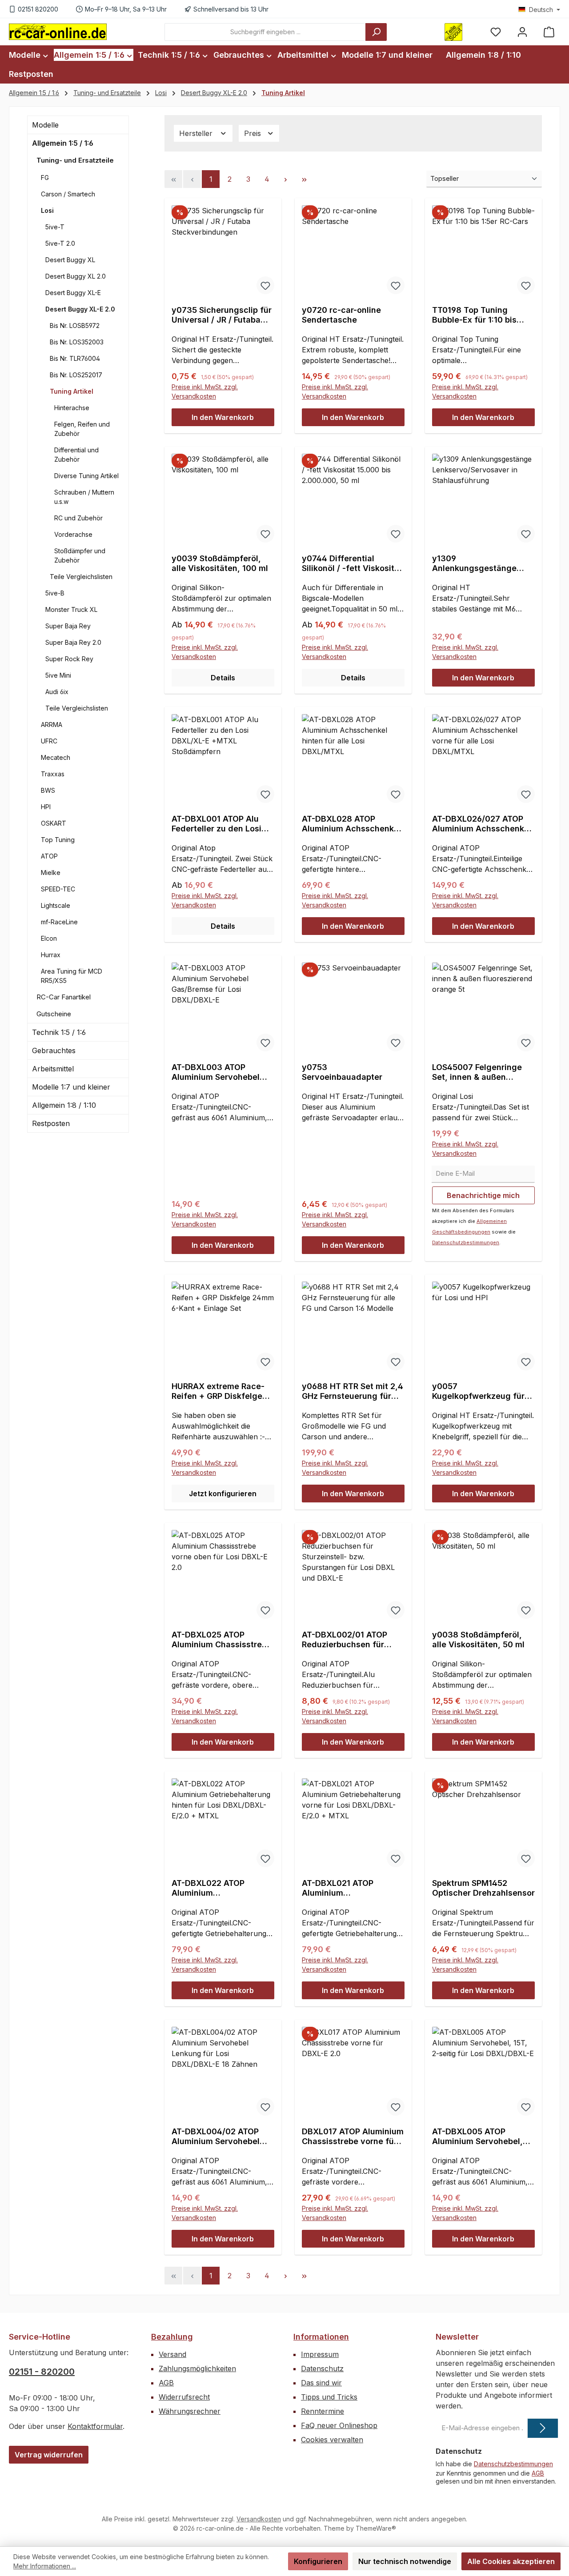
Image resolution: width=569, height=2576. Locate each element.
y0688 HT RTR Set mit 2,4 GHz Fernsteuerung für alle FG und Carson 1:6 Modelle (353, 1391)
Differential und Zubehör (76, 455)
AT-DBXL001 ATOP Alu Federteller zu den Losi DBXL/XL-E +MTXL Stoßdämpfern (216, 824)
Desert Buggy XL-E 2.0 (80, 309)
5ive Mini (58, 675)
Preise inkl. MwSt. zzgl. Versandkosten (205, 391)
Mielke (51, 873)
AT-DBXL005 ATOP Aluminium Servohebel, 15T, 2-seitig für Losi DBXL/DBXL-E (477, 2137)
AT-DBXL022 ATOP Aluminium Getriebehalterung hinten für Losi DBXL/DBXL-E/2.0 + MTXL (222, 1888)
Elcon (49, 938)
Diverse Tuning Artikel (86, 476)
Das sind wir (321, 2383)
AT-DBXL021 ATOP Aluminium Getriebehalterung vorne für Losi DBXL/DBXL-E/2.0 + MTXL (352, 1888)
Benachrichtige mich (483, 1195)
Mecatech (56, 757)
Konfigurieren (318, 2561)
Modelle (45, 125)
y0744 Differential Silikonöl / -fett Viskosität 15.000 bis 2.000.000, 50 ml (352, 563)
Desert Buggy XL (70, 260)
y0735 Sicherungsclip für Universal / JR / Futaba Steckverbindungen (222, 315)
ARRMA (52, 725)
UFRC (49, 741)
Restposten (51, 1123)
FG (45, 178)
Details (223, 678)
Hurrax (51, 955)
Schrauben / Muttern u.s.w (84, 497)
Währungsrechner (190, 2411)
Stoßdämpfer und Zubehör (80, 555)
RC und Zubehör (78, 518)
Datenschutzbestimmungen (466, 1242)
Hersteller (197, 133)
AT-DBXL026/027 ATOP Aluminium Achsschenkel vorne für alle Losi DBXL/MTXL (482, 824)
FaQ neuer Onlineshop (339, 2425)
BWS (48, 790)
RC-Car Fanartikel (64, 997)
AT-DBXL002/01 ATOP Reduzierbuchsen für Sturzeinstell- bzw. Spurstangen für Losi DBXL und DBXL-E (345, 1640)
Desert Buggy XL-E (73, 293)
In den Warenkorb (223, 417)
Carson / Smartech (68, 194)
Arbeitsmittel (53, 1069)
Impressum (320, 2354)
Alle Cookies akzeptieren (511, 2561)
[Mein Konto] (522, 32)
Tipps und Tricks (329, 2397)
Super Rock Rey (69, 659)
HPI (46, 807)
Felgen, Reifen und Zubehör (82, 429)
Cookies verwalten (332, 2440)
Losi (47, 210)
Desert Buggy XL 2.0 (76, 276)
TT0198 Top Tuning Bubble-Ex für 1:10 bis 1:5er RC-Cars (474, 315)
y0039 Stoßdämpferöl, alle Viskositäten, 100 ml (220, 563)
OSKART (54, 823)
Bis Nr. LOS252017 (76, 375)
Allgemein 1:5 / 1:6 (63, 143)
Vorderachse (73, 534)
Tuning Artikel (72, 391)
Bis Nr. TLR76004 (75, 358)
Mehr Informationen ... (45, 2566)
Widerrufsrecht (184, 2397)
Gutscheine (54, 1014)
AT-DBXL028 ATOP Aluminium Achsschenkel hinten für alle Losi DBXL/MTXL (351, 824)
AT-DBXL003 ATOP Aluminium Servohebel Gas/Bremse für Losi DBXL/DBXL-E (216, 1072)
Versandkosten (259, 2519)
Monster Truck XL (71, 609)
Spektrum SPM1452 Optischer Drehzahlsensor (483, 1888)
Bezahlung (172, 2337)
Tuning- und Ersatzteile (75, 160)
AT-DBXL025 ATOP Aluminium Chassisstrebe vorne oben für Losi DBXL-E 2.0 (222, 1640)
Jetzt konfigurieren (223, 1494)
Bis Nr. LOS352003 (77, 342)
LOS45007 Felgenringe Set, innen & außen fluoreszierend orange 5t (481, 1072)
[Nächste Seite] (285, 179)
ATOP (49, 856)
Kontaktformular (95, 2426)
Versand (172, 2354)
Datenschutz (322, 2368)
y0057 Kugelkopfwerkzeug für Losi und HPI (478, 1391)
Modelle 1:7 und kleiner (71, 1087)
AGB (166, 2383)
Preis (254, 133)
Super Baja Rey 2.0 (73, 642)
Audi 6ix (57, 692)
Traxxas (53, 774)
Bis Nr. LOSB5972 (75, 325)
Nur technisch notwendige (405, 2561)
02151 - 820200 (42, 2372)
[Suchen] (376, 32)
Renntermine (323, 2411)
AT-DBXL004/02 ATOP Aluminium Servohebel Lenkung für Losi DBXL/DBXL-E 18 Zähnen (220, 2137)
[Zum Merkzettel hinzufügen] (265, 285)
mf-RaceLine (59, 922)
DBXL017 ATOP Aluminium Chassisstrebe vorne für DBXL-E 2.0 (353, 2137)
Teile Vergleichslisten (81, 577)
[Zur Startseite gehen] (58, 32)
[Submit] (543, 2428)
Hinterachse (72, 408)
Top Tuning (58, 840)
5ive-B (55, 593)
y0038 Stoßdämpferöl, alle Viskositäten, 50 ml (478, 1639)
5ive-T (55, 227)
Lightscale (56, 905)
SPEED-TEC (58, 889)
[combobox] (265, 32)
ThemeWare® (376, 2528)
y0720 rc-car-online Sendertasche (341, 315)
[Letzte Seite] (304, 179)
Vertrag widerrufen (49, 2455)
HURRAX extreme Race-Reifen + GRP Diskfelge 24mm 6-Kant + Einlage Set (218, 1391)
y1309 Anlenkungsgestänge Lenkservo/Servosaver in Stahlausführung (481, 563)
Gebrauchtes (54, 1050)
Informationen (321, 2337)
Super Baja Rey (68, 626)
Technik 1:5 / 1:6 (59, 1032)
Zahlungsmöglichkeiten (197, 2368)
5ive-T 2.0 (60, 243)
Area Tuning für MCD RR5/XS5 (72, 976)
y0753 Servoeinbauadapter (342, 1072)
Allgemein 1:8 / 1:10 (64, 1105)
